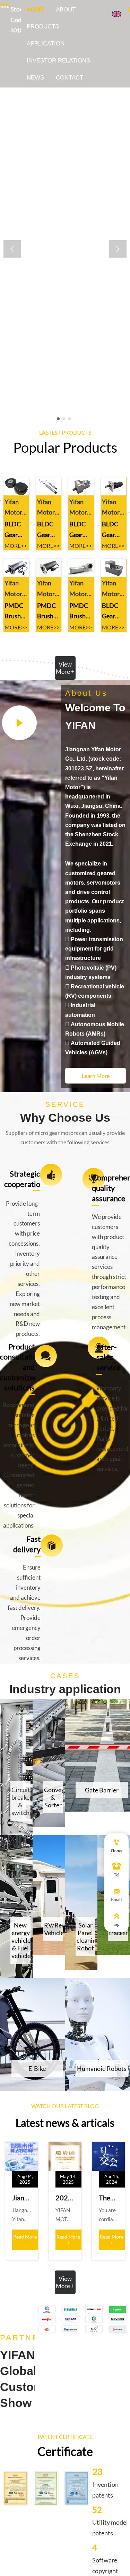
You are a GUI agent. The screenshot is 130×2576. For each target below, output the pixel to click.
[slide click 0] (58, 419)
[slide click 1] (64, 419)
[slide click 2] (69, 419)
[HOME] (5, 6)
